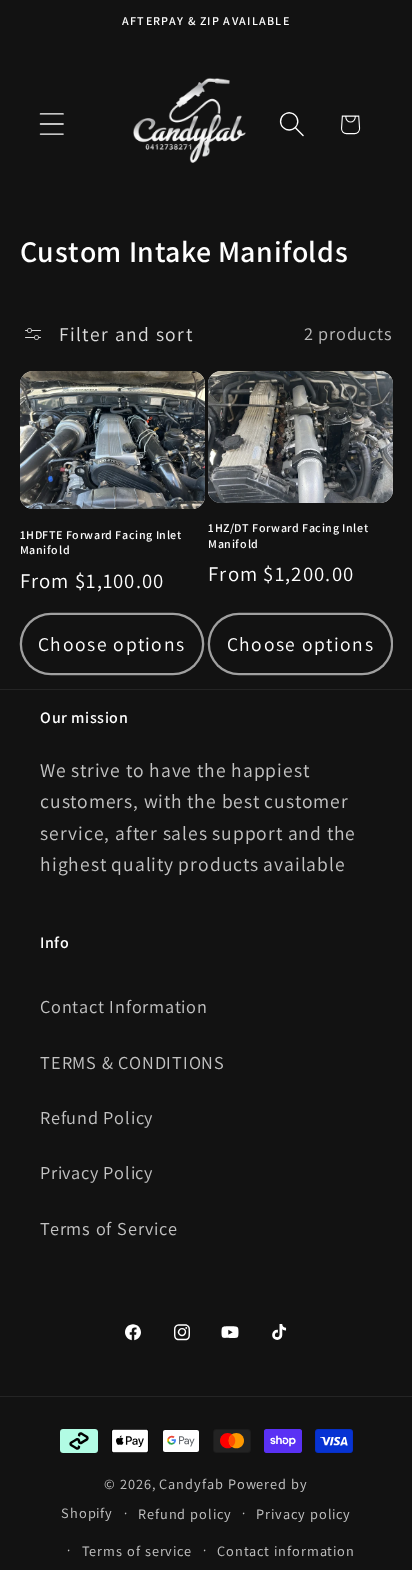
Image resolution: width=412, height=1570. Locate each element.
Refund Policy (96, 1117)
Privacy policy (303, 1513)
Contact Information (124, 1006)
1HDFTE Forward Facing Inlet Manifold (101, 542)
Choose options (111, 644)
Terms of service (137, 1550)
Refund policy (185, 1513)
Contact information (286, 1550)
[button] (51, 124)
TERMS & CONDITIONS (132, 1062)
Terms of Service (108, 1228)
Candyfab (191, 1483)
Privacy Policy (96, 1172)
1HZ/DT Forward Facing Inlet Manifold (288, 535)
